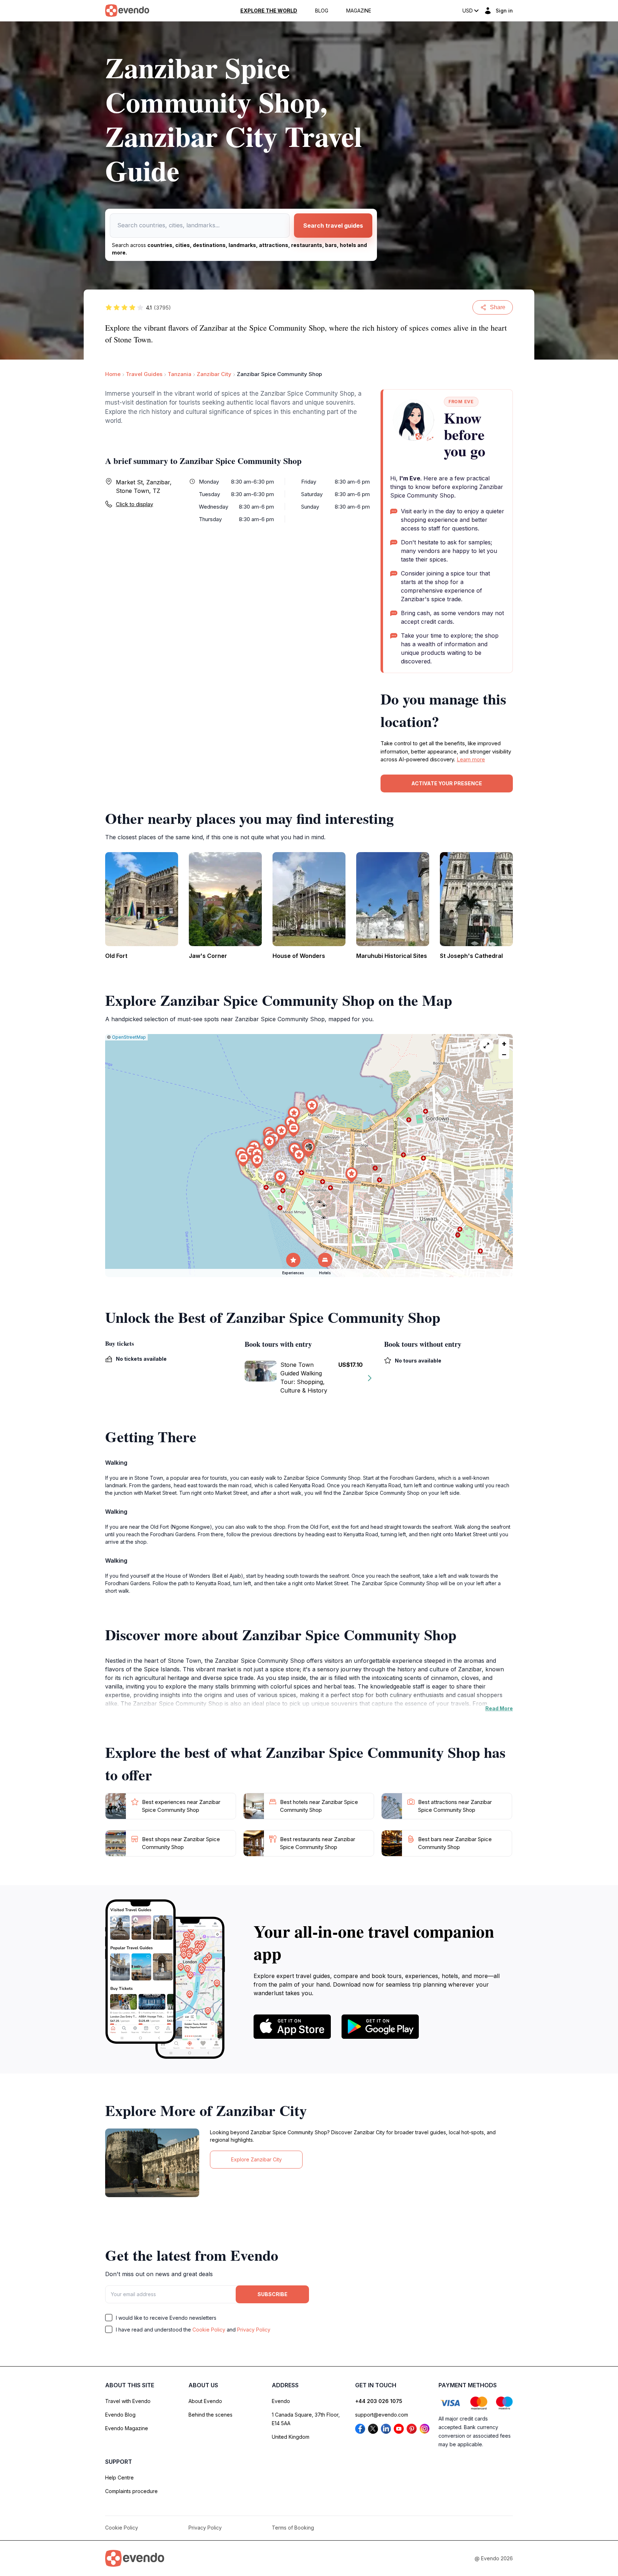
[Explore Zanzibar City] (152, 2163)
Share (498, 307)
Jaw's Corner (208, 956)
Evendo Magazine (127, 2428)
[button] (309, 1149)
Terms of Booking (293, 2528)
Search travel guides (333, 226)
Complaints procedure (131, 2491)
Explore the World (269, 11)
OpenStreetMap (129, 1037)
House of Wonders (299, 956)
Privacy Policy (254, 2330)
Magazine (359, 11)
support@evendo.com (382, 2415)
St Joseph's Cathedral (471, 956)
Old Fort (116, 956)
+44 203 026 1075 (379, 2401)
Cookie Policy (209, 2330)
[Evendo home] (135, 2558)
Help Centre (119, 2478)
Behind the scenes (210, 2415)
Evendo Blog (120, 2415)
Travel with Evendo (128, 2401)
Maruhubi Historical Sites (392, 956)
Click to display (134, 504)
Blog (322, 11)
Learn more (471, 759)
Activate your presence (447, 783)
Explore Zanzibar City (256, 2159)
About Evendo (205, 2401)
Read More (499, 1708)
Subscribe (273, 2294)
